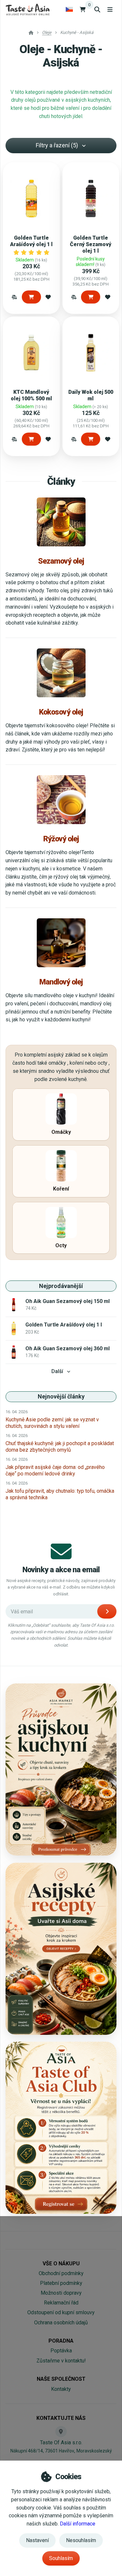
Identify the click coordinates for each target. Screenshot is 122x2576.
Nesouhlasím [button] (81, 2540)
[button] (14, 297)
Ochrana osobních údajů (61, 2323)
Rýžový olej (61, 839)
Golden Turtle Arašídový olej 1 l (31, 241)
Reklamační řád (61, 2303)
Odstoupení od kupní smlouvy (61, 2312)
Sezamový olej (61, 561)
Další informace (78, 2524)
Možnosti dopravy (61, 2293)
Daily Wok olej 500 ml (91, 395)
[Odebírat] (107, 1611)
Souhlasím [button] (61, 2558)
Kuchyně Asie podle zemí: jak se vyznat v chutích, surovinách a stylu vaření (52, 1423)
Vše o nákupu (61, 2264)
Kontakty (61, 2389)
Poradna (61, 2341)
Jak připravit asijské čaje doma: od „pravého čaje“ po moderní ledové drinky (55, 1470)
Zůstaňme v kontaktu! (61, 2361)
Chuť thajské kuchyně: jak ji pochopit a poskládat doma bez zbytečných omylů (60, 1447)
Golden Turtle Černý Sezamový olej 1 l (91, 244)
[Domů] (27, 9)
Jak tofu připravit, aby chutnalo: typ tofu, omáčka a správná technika (60, 1494)
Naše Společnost (61, 2379)
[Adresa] (61, 2432)
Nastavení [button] (37, 2540)
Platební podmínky (61, 2283)
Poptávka (61, 2351)
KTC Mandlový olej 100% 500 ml (31, 395)
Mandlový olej (61, 982)
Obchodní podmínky (61, 2273)
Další (57, 1371)
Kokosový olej (61, 712)
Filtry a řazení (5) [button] (57, 145)
